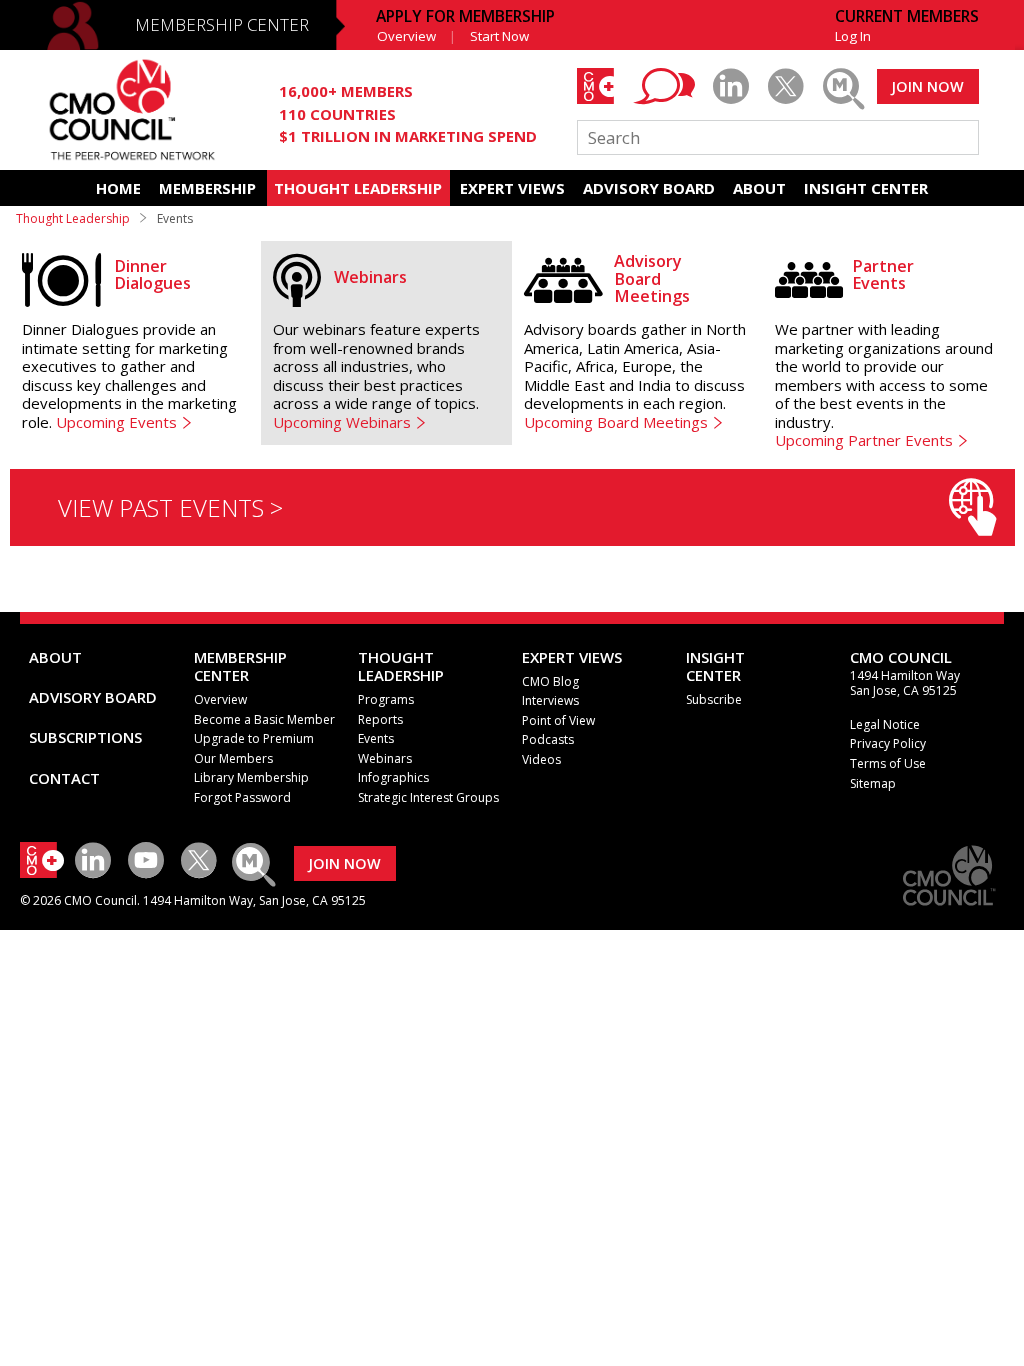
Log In (853, 36)
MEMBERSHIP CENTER (222, 24)
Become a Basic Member (264, 719)
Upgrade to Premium (254, 738)
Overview (406, 36)
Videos (541, 759)
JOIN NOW (927, 86)
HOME (118, 188)
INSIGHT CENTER (866, 188)
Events (376, 738)
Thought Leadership (73, 218)
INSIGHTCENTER (715, 666)
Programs (386, 699)
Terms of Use (888, 763)
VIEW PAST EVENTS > (170, 507)
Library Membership (251, 777)
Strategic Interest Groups (428, 797)
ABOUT (759, 188)
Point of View (558, 720)
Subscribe (714, 699)
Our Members (233, 758)
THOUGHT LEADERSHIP (358, 188)
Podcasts (548, 739)
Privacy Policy (888, 743)
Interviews (550, 700)
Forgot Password (242, 797)
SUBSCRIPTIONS (85, 737)
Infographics (393, 777)
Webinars (385, 758)
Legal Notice (885, 724)
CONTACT (64, 778)
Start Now (499, 36)
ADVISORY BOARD (649, 188)
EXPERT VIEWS (512, 188)
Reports (380, 719)
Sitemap (873, 783)
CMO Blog (550, 681)
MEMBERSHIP (207, 188)
